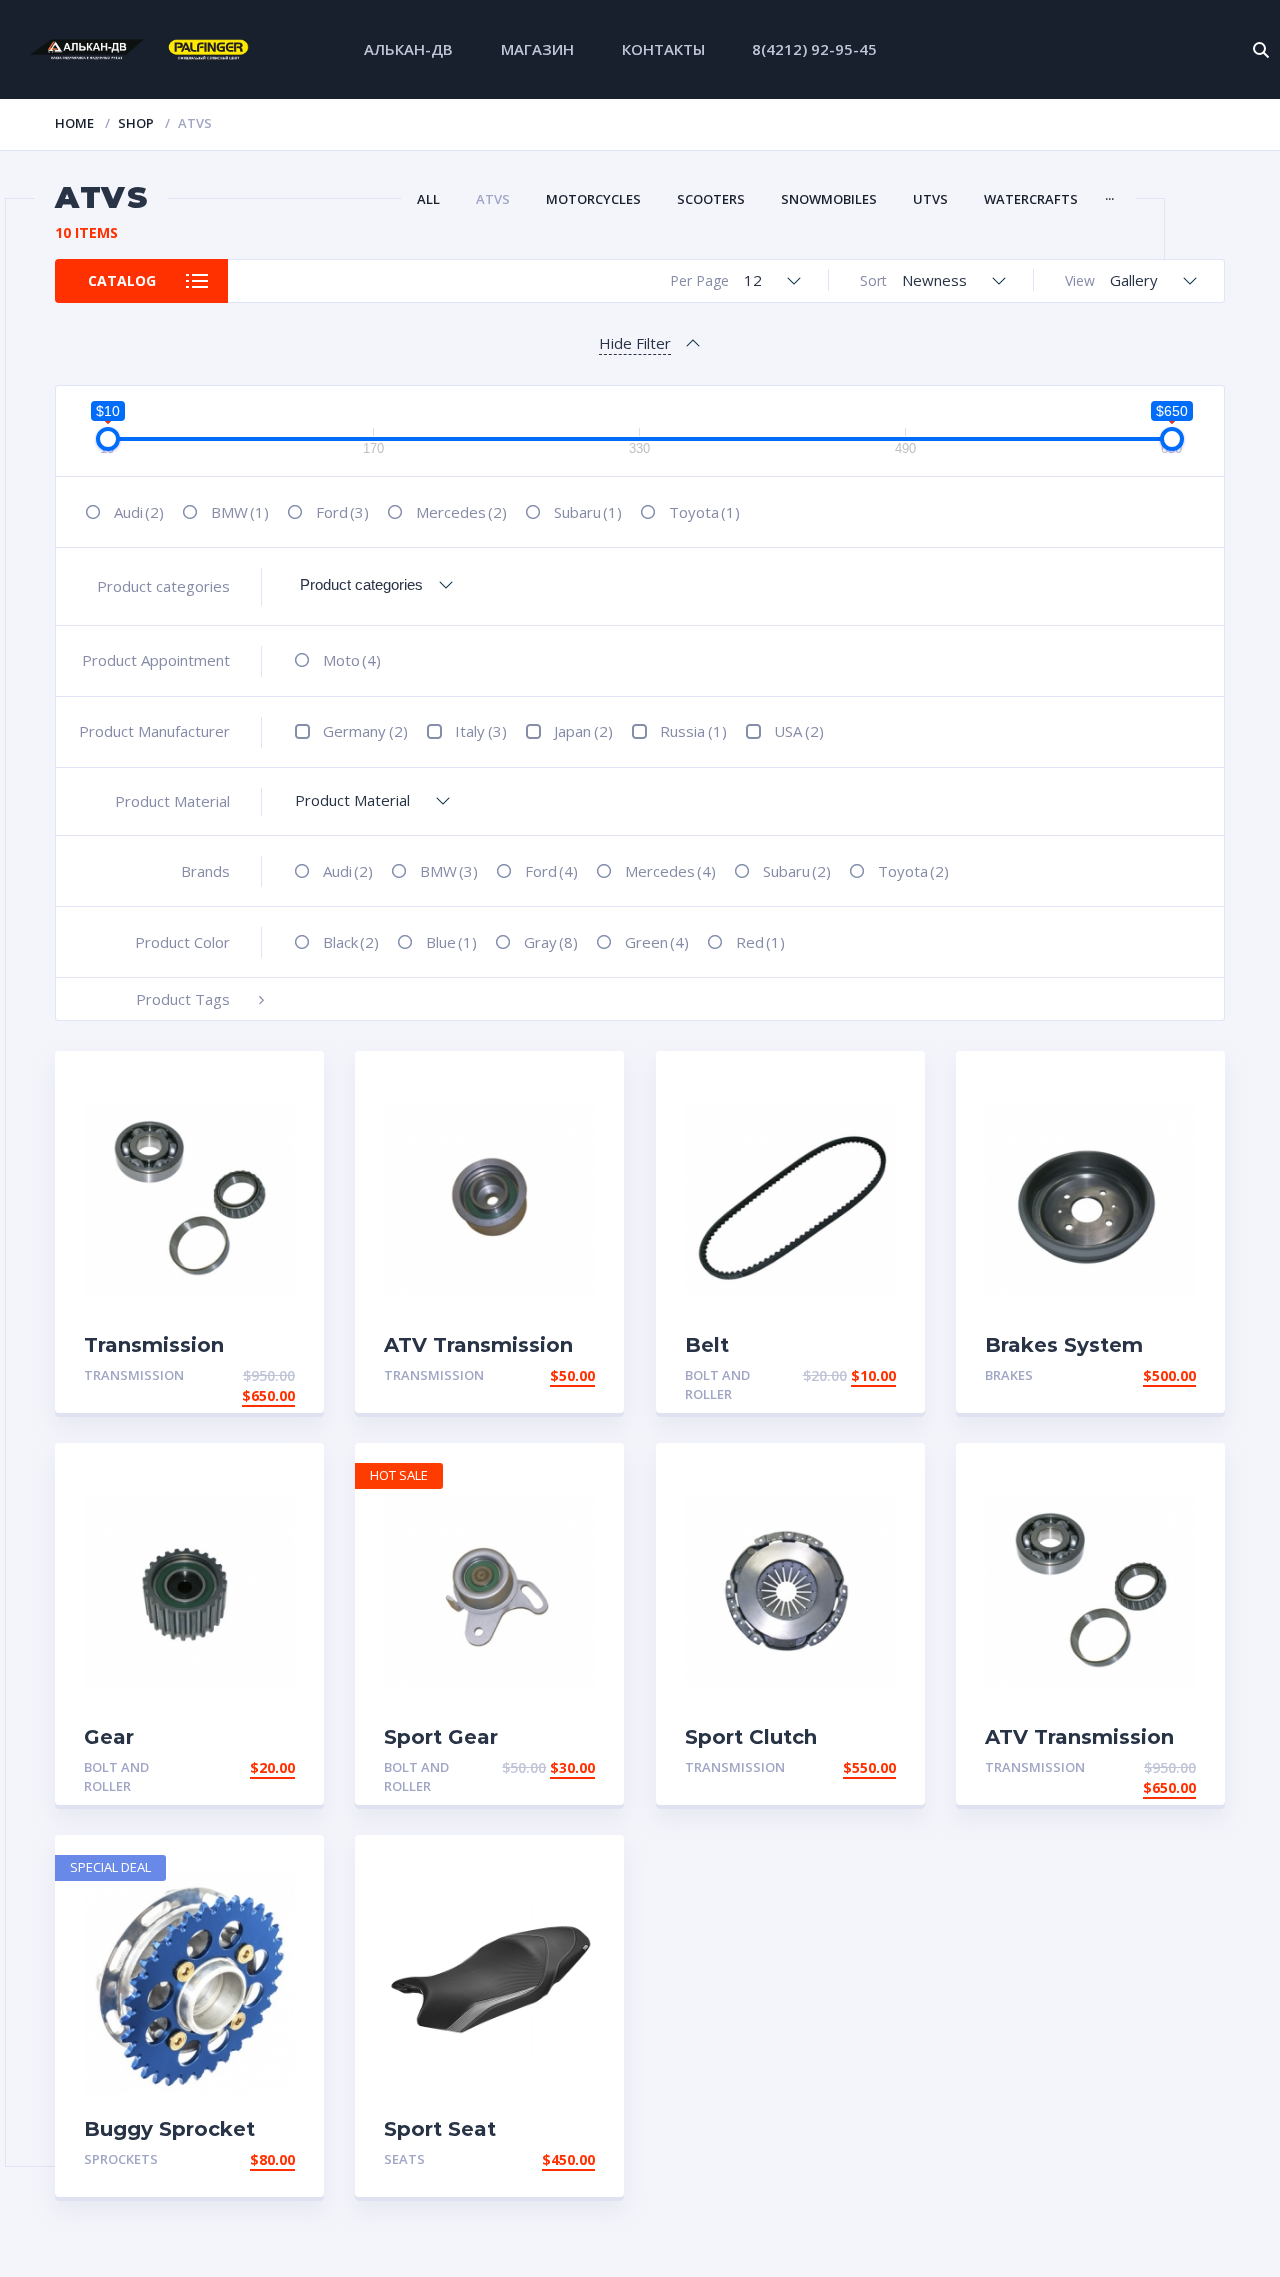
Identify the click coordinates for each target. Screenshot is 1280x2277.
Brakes (1009, 1375)
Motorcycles (593, 199)
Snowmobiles (829, 199)
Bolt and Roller (717, 1384)
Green (657, 942)
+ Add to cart (240, 1375)
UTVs (930, 199)
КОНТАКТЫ (663, 49)
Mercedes (461, 512)
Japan (583, 731)
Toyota (704, 512)
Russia (693, 731)
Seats (404, 2159)
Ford (342, 512)
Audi (139, 512)
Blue (451, 942)
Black (351, 942)
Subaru (588, 512)
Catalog (122, 280)
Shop (136, 123)
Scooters (711, 199)
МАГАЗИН (537, 49)
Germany (365, 731)
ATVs (493, 199)
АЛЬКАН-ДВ (408, 49)
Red (760, 942)
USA (799, 731)
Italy (481, 731)
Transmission (134, 1375)
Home (74, 123)
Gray (551, 942)
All (428, 199)
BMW (240, 512)
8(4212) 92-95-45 (814, 49)
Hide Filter (635, 343)
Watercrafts (1031, 199)
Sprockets (121, 2159)
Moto (352, 660)
